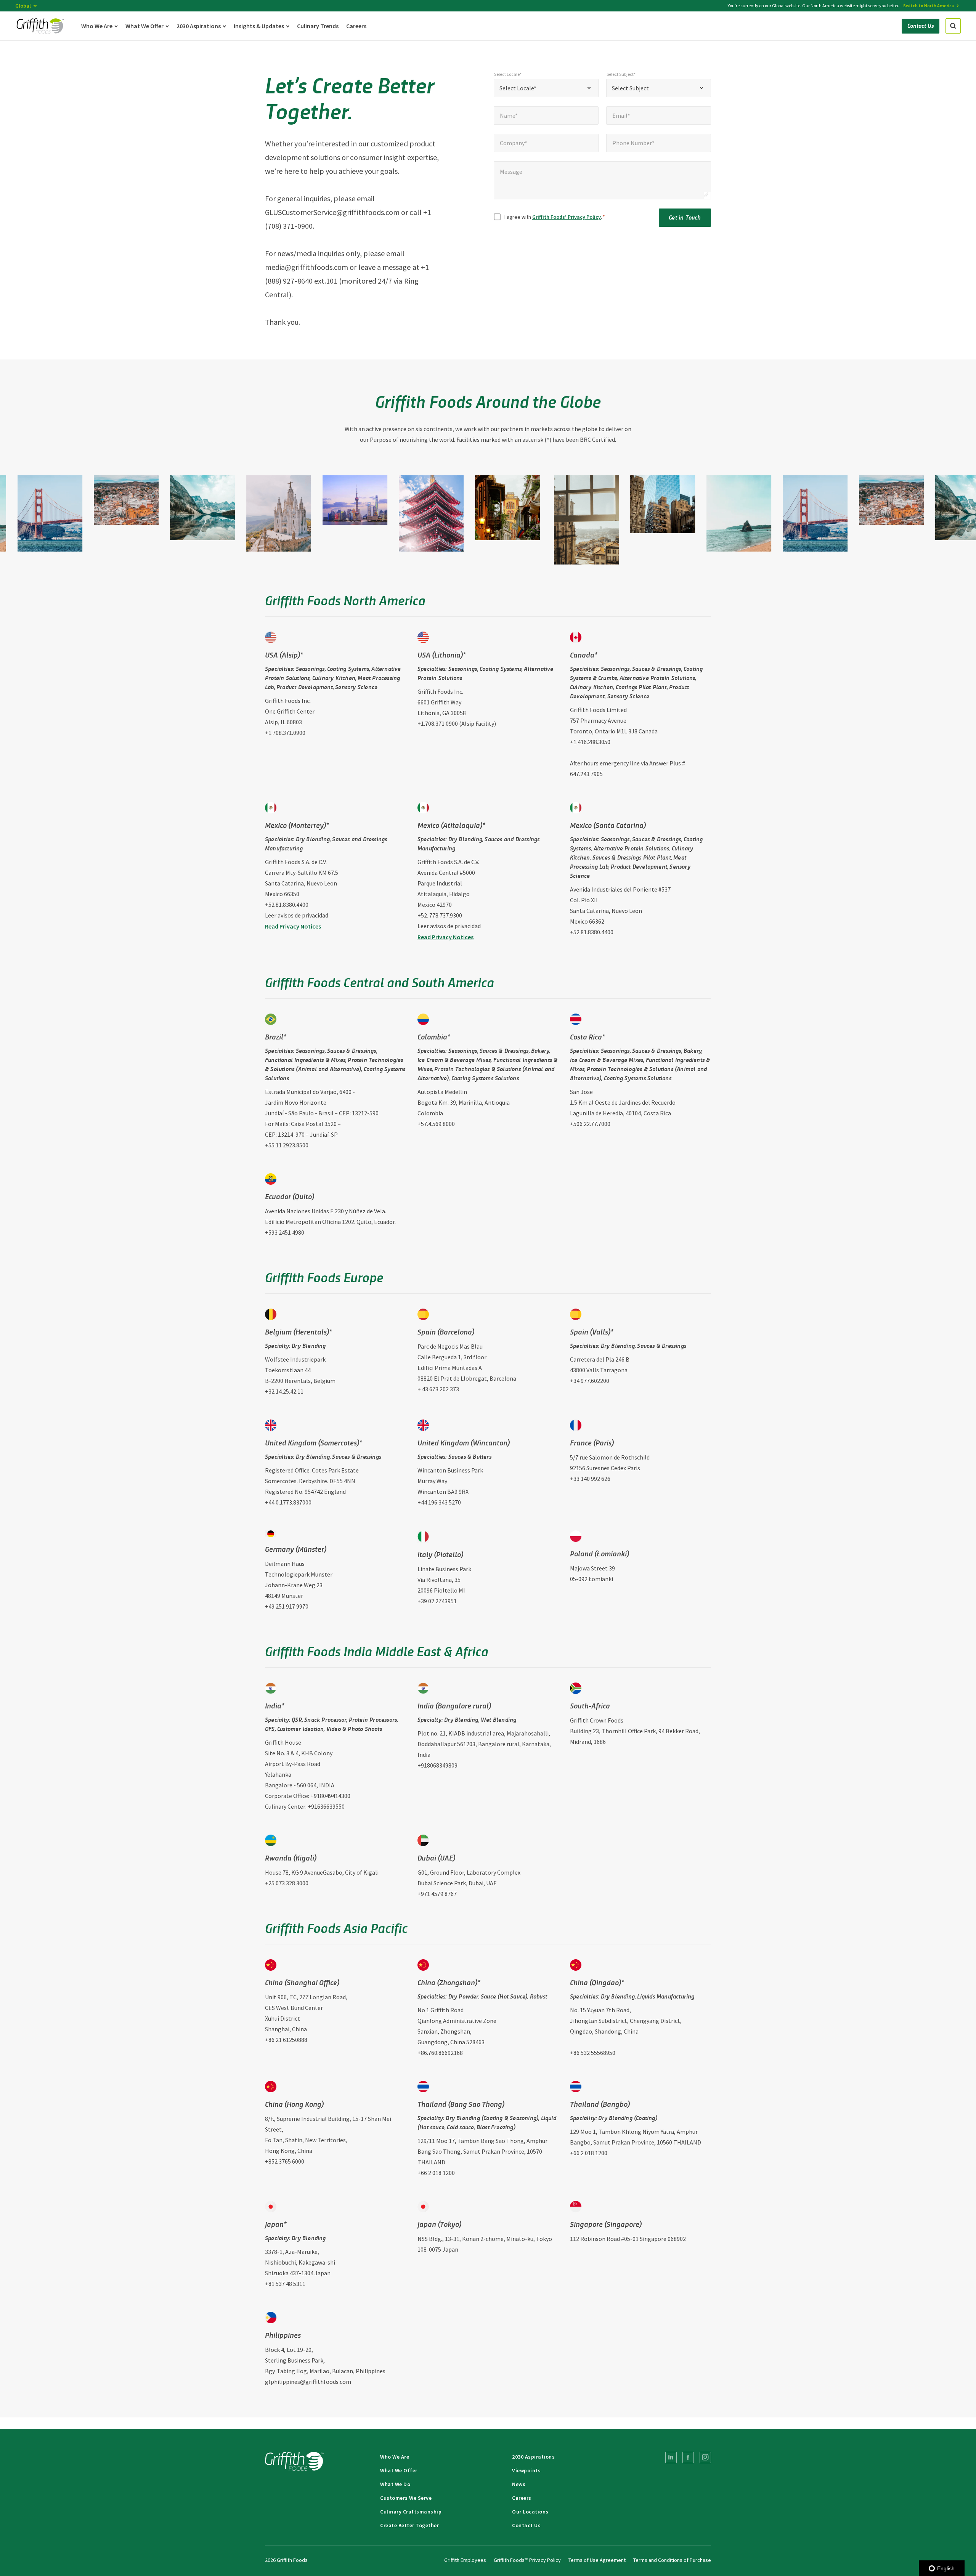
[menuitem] (671, 2457)
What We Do (395, 2484)
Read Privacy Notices (293, 926)
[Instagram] (705, 2457)
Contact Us (526, 2525)
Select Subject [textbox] (630, 88)
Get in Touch (685, 217)
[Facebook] (688, 2457)
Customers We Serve (406, 2498)
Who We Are (395, 2457)
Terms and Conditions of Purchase (672, 2560)
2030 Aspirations (533, 2457)
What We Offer (399, 2470)
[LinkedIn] (671, 2457)
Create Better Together (409, 2525)
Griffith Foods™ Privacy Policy (527, 2560)
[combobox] (546, 88)
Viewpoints (526, 2470)
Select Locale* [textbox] (518, 88)
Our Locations (530, 2512)
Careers (522, 2498)
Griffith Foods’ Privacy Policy (567, 217)
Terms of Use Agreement (597, 2560)
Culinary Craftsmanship (411, 2512)
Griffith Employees (465, 2560)
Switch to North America (929, 6)
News (519, 2484)
